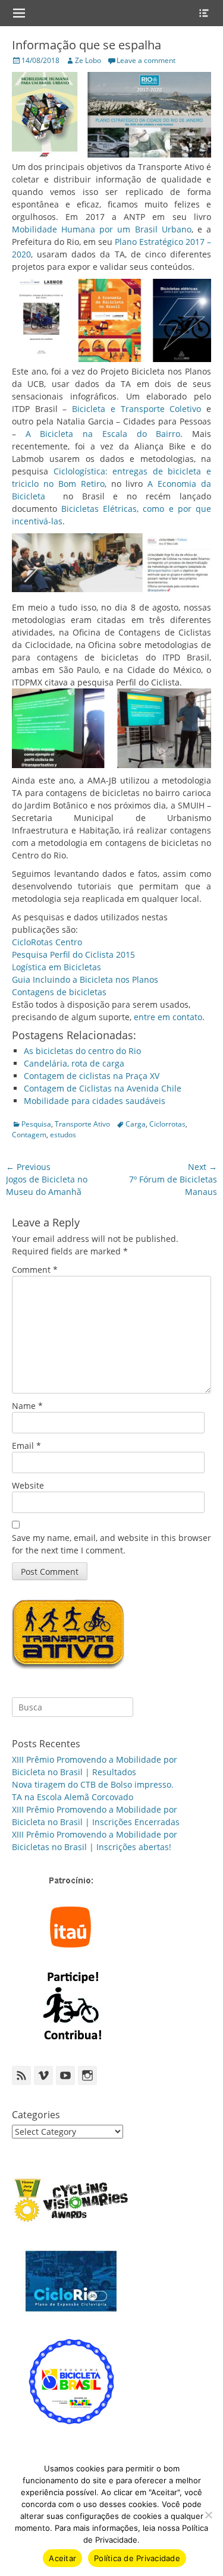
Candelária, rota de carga (74, 1063)
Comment (35, 1270)
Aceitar (62, 2558)
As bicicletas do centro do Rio (82, 1051)
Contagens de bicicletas (59, 992)
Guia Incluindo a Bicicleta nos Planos (85, 979)
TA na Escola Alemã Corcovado (73, 1797)
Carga (136, 1124)
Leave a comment (146, 60)
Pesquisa (36, 1124)
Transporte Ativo (82, 1124)
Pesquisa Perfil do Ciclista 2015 (73, 954)
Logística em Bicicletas (56, 967)
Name (27, 1406)
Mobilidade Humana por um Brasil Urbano (102, 229)
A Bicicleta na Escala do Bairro (103, 434)
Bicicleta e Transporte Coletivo (136, 409)
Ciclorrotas (167, 1124)
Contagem (29, 1135)
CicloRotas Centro (47, 942)
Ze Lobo (88, 60)
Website (28, 1485)
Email (26, 1446)
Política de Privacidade (137, 2558)
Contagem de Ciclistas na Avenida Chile (103, 1088)
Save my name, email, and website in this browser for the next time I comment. (111, 1544)
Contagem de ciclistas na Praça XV (92, 1076)
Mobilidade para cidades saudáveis (95, 1101)
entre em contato (168, 1017)
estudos (63, 1135)
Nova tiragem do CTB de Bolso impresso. (93, 1784)
